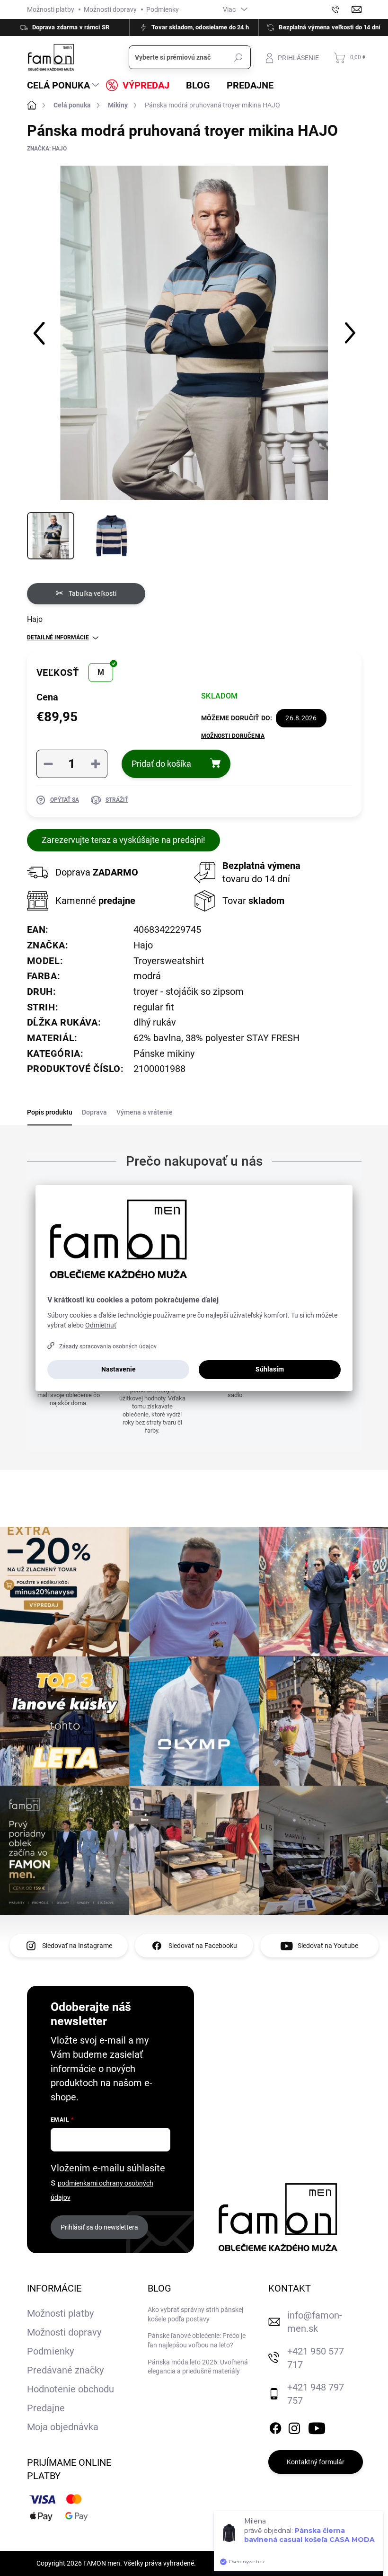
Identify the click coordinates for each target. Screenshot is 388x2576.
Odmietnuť (101, 1325)
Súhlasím (270, 1369)
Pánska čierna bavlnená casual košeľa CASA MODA (309, 2566)
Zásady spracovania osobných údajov (108, 1346)
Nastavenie (119, 1369)
